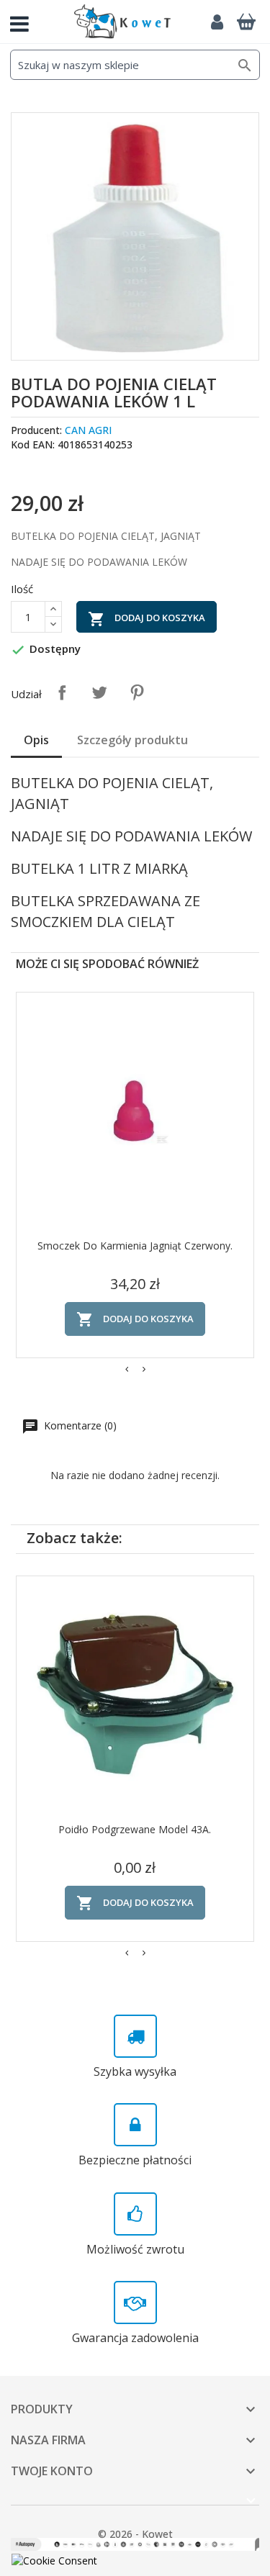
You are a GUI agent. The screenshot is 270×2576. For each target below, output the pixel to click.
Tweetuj (99, 692)
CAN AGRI (88, 430)
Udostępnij (62, 692)
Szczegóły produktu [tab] (132, 740)
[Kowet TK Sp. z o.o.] (122, 22)
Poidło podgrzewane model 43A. (135, 1829)
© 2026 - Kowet (135, 2534)
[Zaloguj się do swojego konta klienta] (217, 22)
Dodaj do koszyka (147, 619)
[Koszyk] (246, 22)
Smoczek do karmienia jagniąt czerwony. (135, 1246)
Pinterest (137, 692)
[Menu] (25, 22)
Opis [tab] (36, 740)
